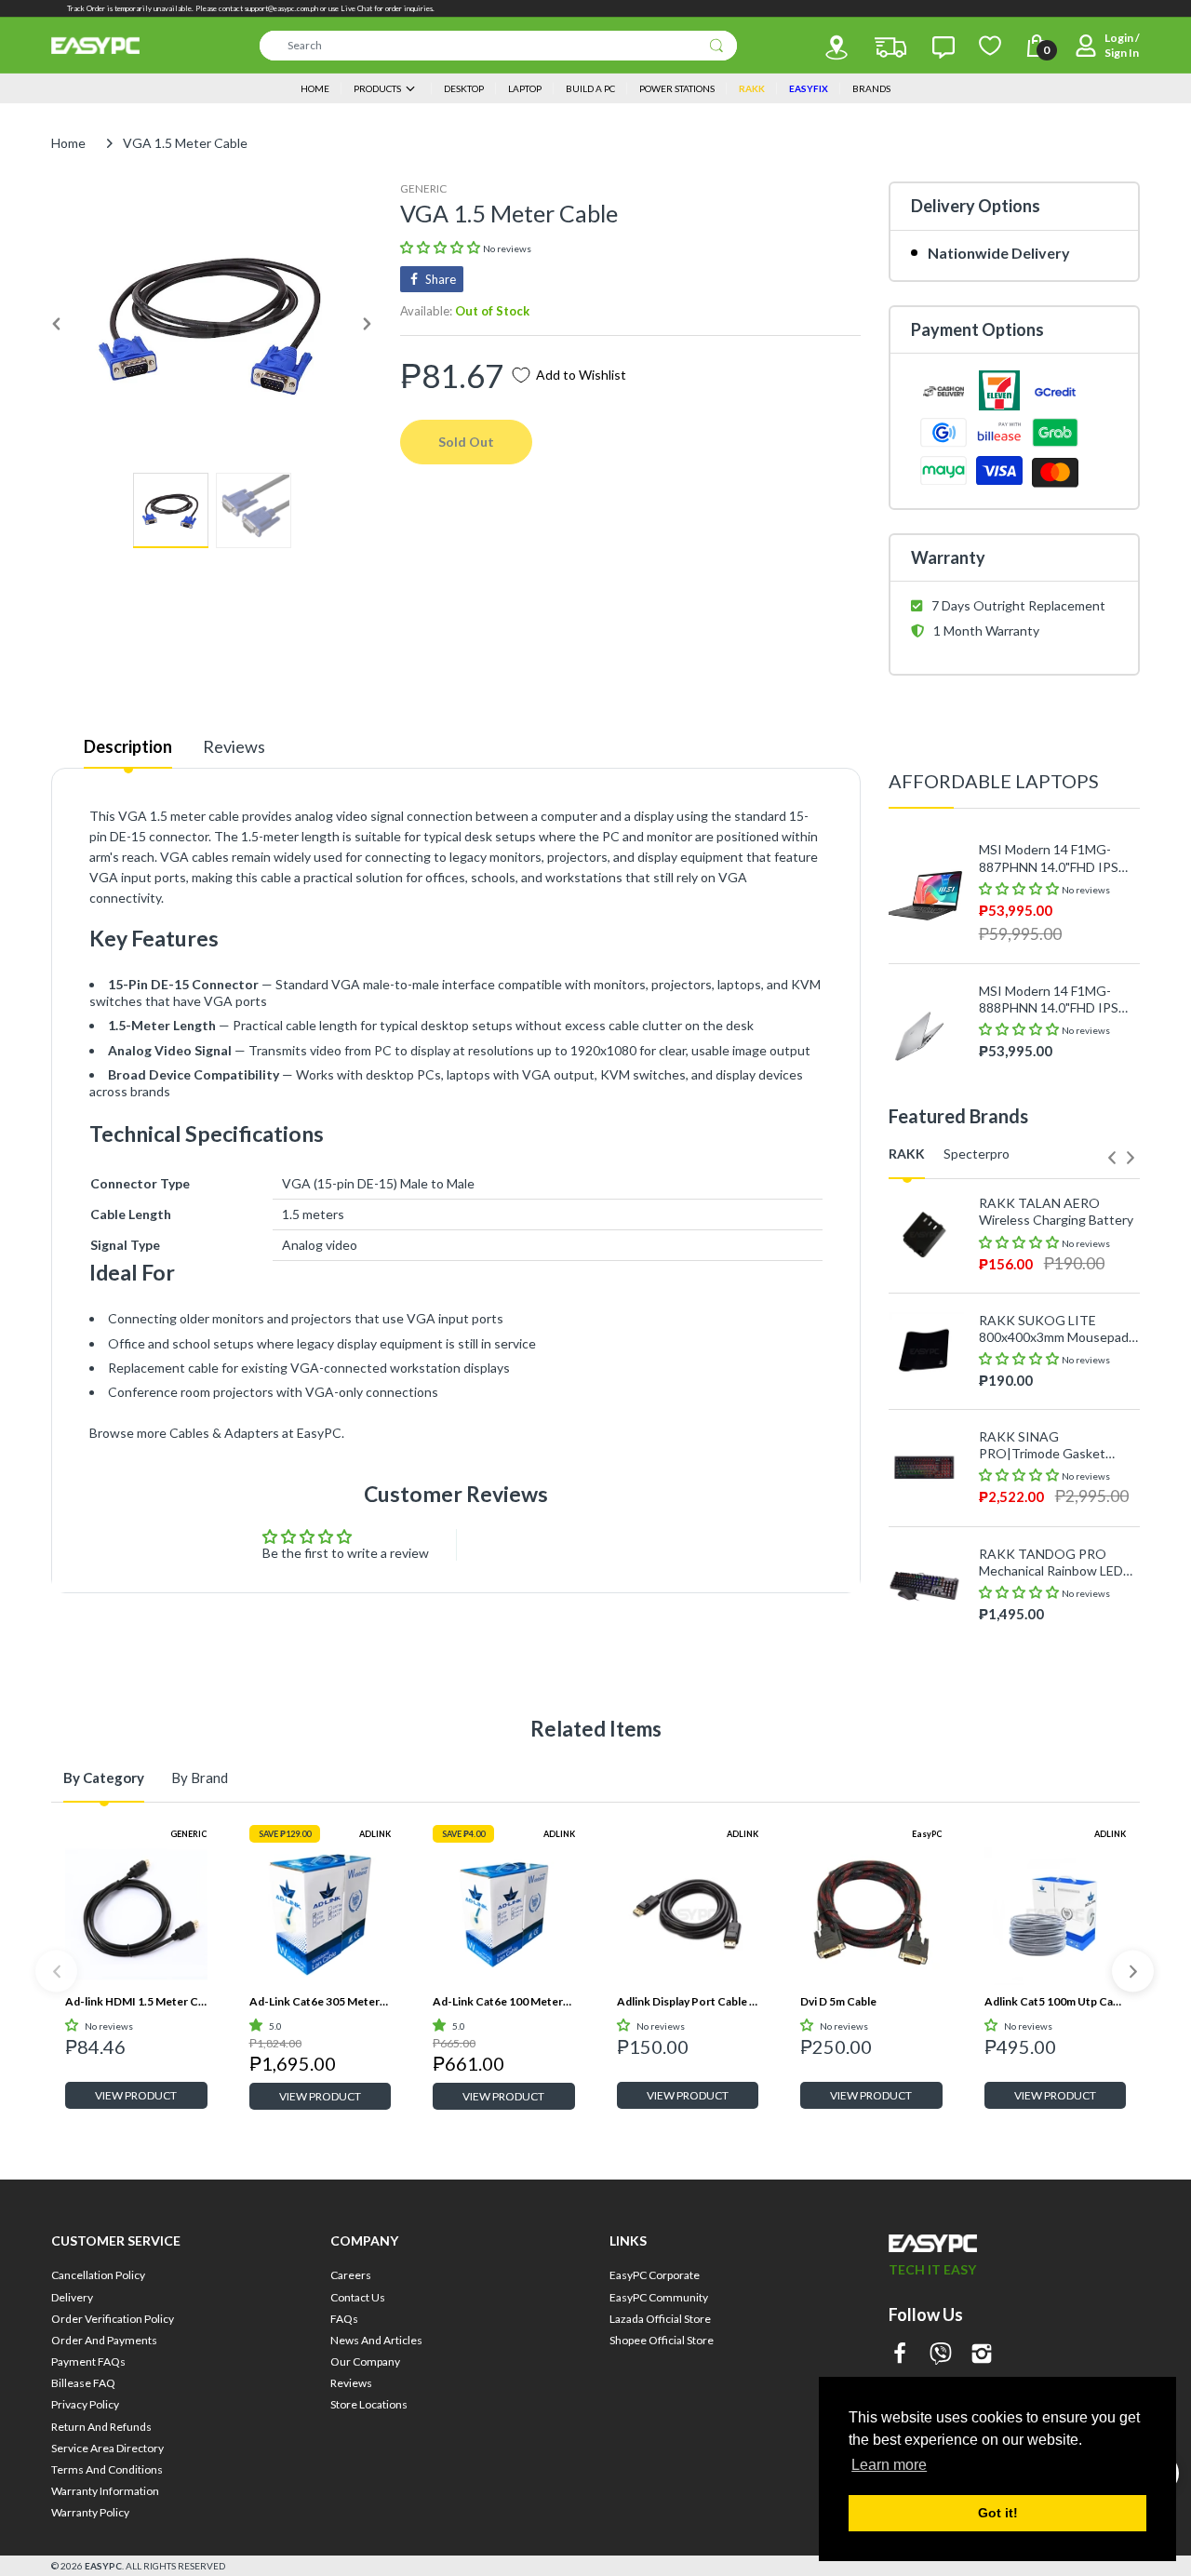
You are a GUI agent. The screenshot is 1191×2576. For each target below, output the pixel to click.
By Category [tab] (104, 1778)
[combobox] (498, 46)
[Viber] (941, 2355)
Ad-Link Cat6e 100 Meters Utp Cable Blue (504, 2001)
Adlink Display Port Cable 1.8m (688, 2001)
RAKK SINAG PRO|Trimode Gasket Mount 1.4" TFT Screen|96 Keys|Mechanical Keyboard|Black (1057, 1445)
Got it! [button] (998, 2513)
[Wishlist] (990, 46)
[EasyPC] (95, 46)
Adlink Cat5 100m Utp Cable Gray (1056, 2001)
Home (68, 143)
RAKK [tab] (907, 1154)
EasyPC (927, 1834)
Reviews (234, 746)
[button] (442, 247)
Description (128, 746)
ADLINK (375, 1834)
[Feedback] (943, 47)
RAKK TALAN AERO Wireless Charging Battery (1056, 1211)
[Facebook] (900, 2355)
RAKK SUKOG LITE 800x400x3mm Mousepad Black (1054, 1329)
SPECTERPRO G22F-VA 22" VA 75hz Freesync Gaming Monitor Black (1050, 1641)
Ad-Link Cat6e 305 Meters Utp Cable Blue (321, 2001)
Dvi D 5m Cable (838, 2001)
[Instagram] (982, 2355)
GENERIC (423, 188)
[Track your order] (890, 47)
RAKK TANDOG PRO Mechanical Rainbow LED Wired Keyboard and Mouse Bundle (1051, 1563)
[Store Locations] (836, 47)
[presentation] (1112, 1158)
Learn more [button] (889, 2465)
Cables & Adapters (224, 1433)
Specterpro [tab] (977, 1154)
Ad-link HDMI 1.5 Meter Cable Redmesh (136, 2001)
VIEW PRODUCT (136, 2095)
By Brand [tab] (200, 1778)
